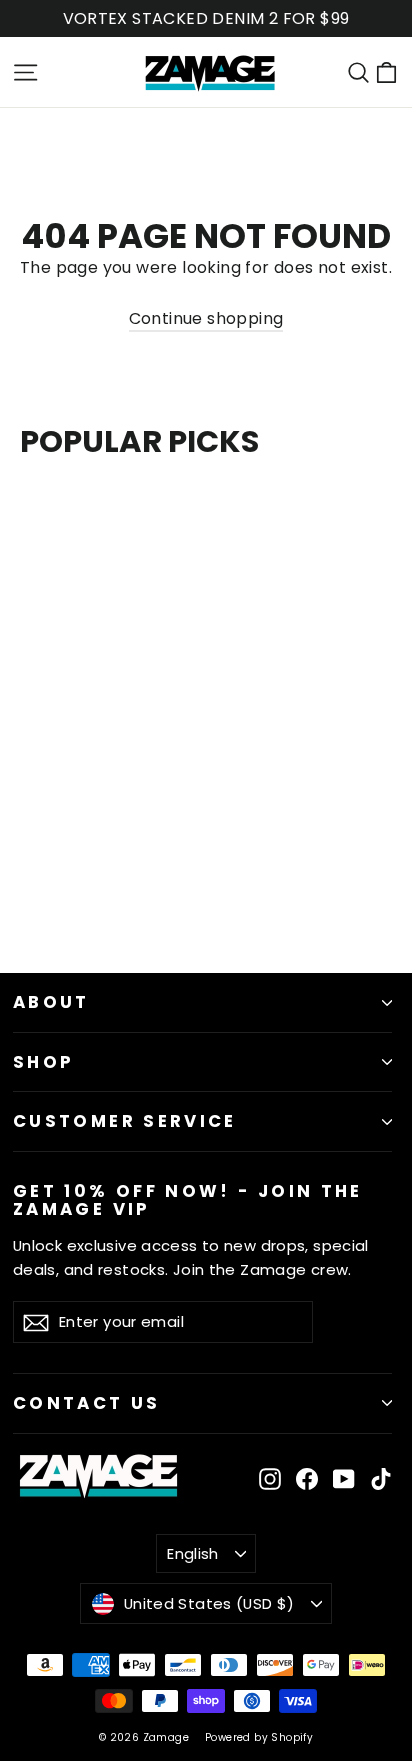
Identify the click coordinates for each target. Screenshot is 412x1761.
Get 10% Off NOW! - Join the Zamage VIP (188, 1199)
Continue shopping (206, 318)
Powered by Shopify (259, 1737)
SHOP (43, 1062)
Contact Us (87, 1403)
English (193, 1553)
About (51, 1002)
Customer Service (125, 1121)
